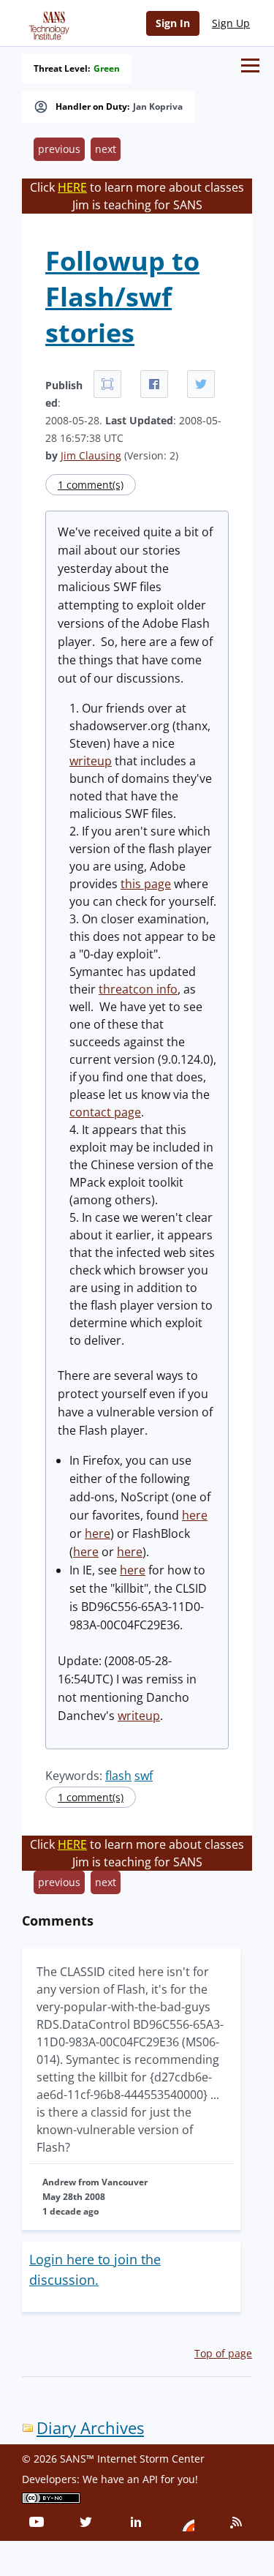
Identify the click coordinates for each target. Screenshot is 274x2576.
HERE (72, 187)
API (150, 2479)
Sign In (173, 23)
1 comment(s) (91, 485)
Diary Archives (90, 2428)
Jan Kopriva (158, 107)
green (107, 69)
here (195, 1515)
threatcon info (138, 989)
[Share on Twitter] (201, 384)
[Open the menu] (250, 65)
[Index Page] (47, 23)
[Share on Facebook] (154, 384)
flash (118, 1776)
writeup (91, 761)
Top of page (223, 2353)
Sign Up (231, 23)
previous (59, 149)
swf (144, 1776)
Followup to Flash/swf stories (122, 297)
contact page (105, 1112)
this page (146, 884)
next (106, 149)
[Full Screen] (107, 384)
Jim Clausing (91, 455)
